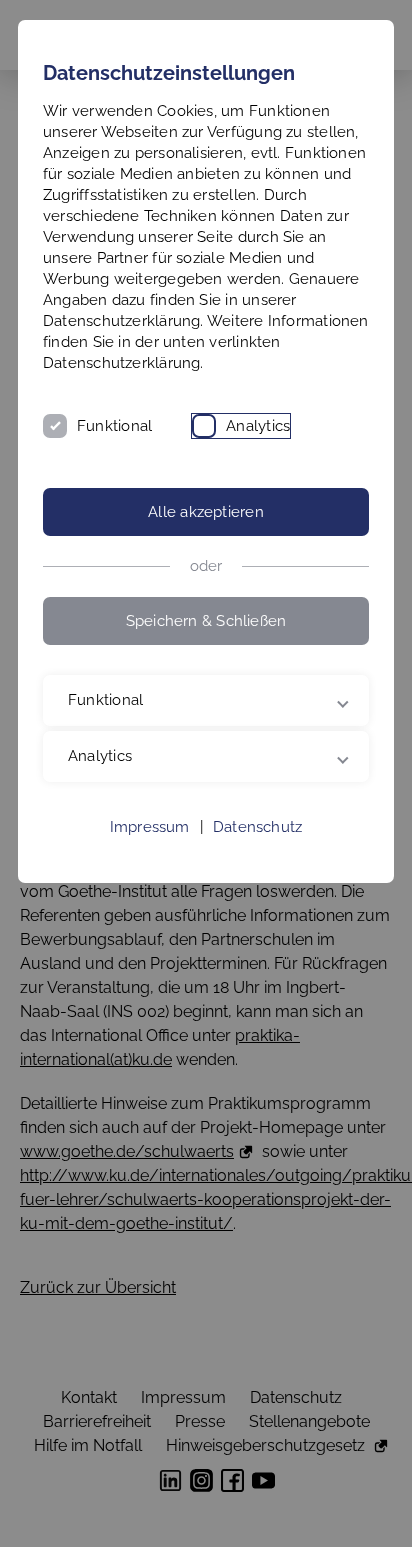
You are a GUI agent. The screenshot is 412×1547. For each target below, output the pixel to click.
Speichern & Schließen (206, 621)
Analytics (258, 426)
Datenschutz (257, 848)
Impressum (150, 848)
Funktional (114, 426)
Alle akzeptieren (206, 512)
